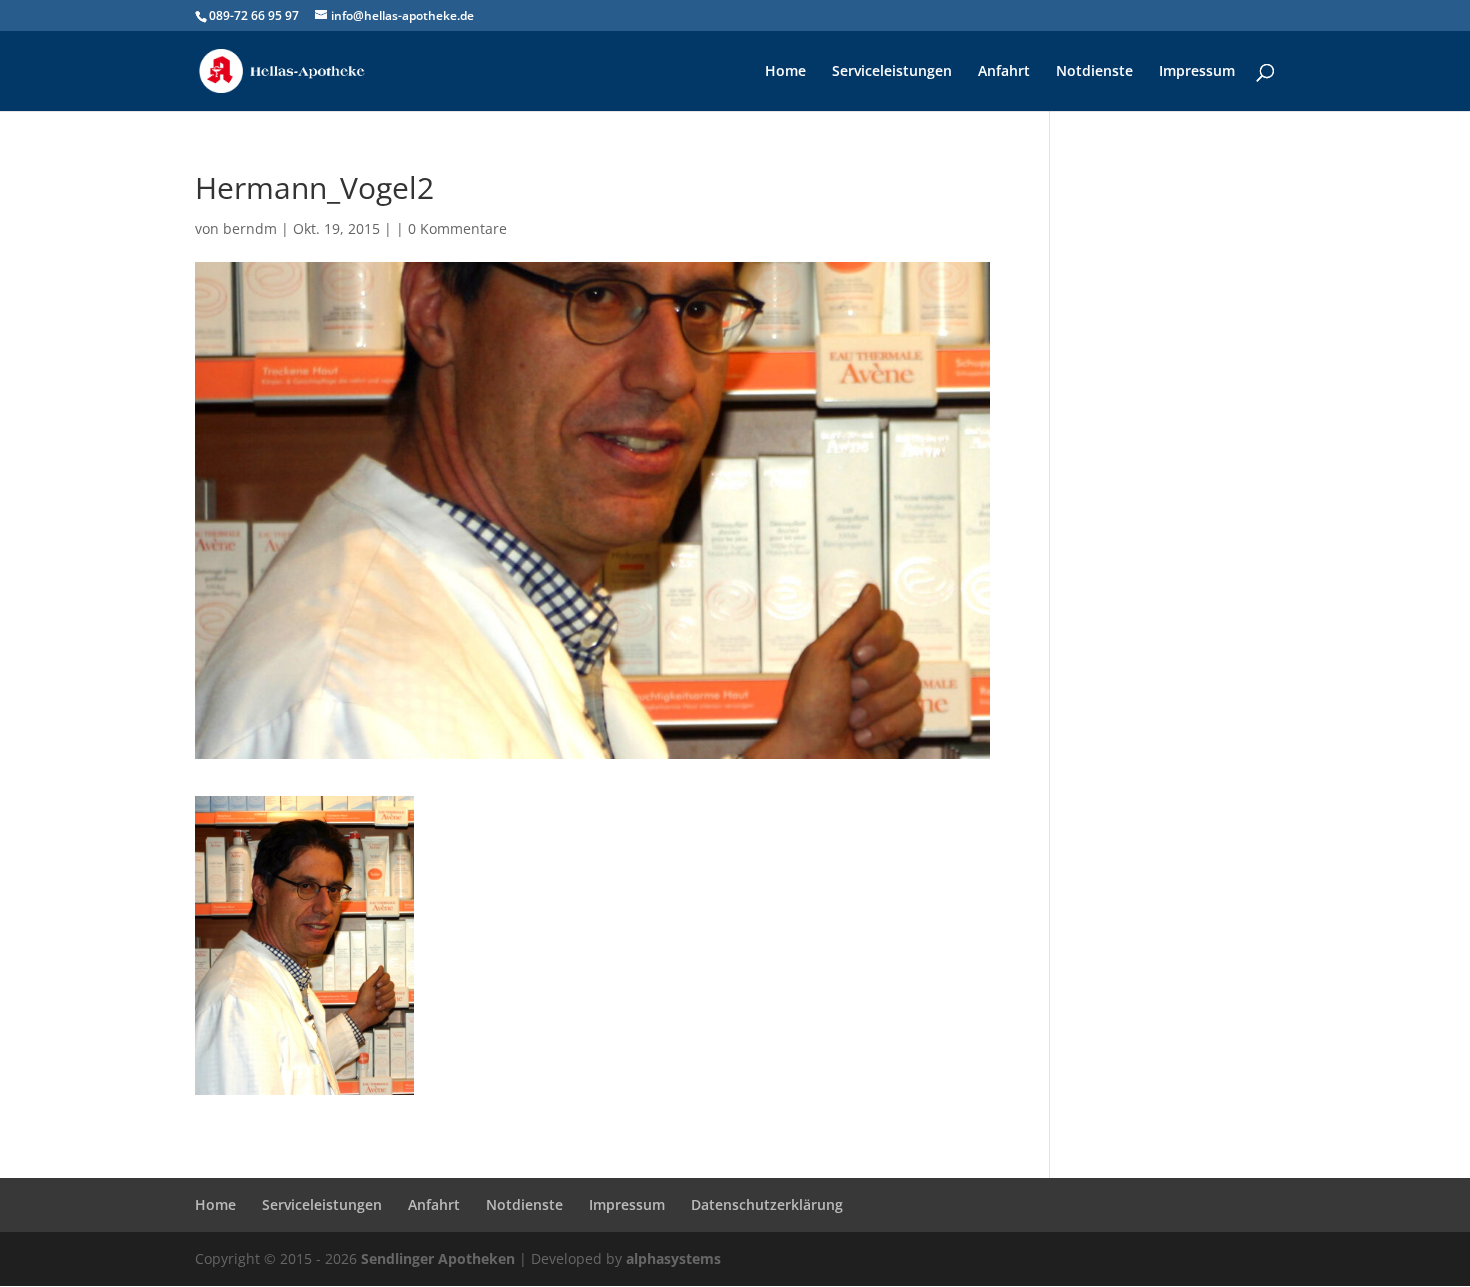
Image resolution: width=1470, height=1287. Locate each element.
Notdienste (1094, 72)
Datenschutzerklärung (767, 1204)
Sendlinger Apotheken (438, 1258)
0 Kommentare (457, 228)
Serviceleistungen (892, 72)
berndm (250, 228)
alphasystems (673, 1258)
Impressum (1197, 72)
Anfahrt (1004, 72)
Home (785, 72)
